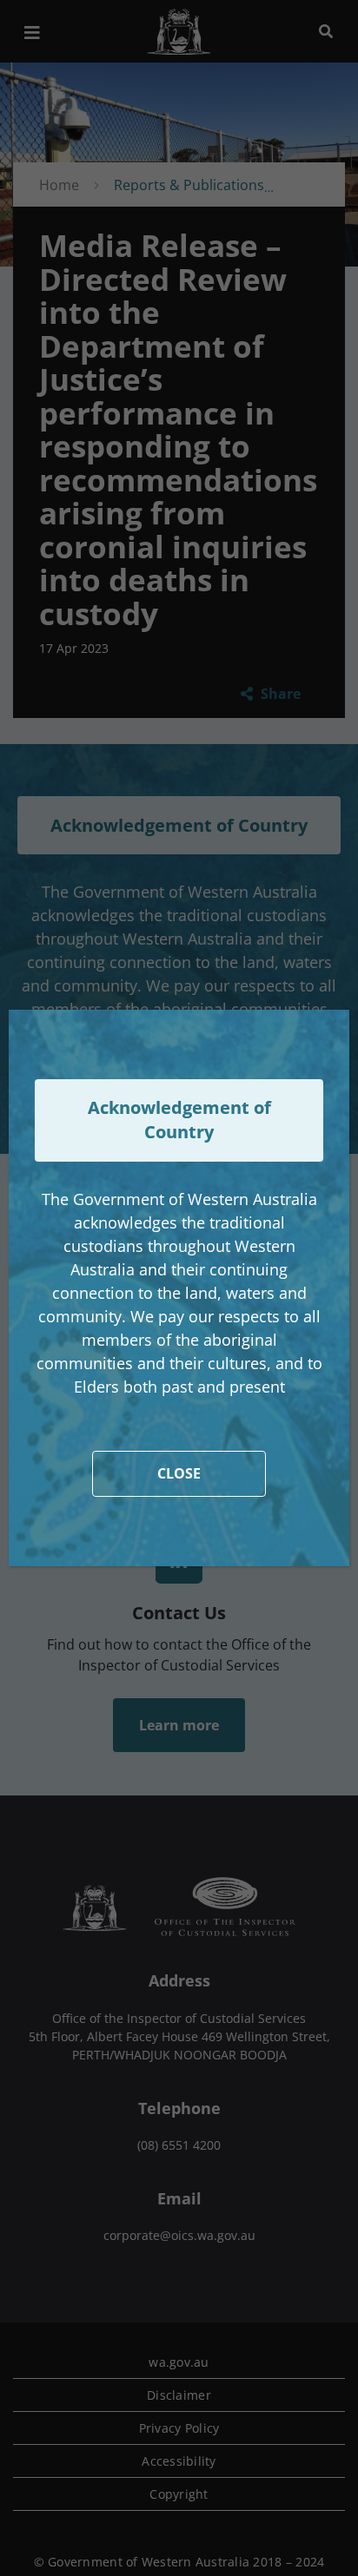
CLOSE (179, 1473)
